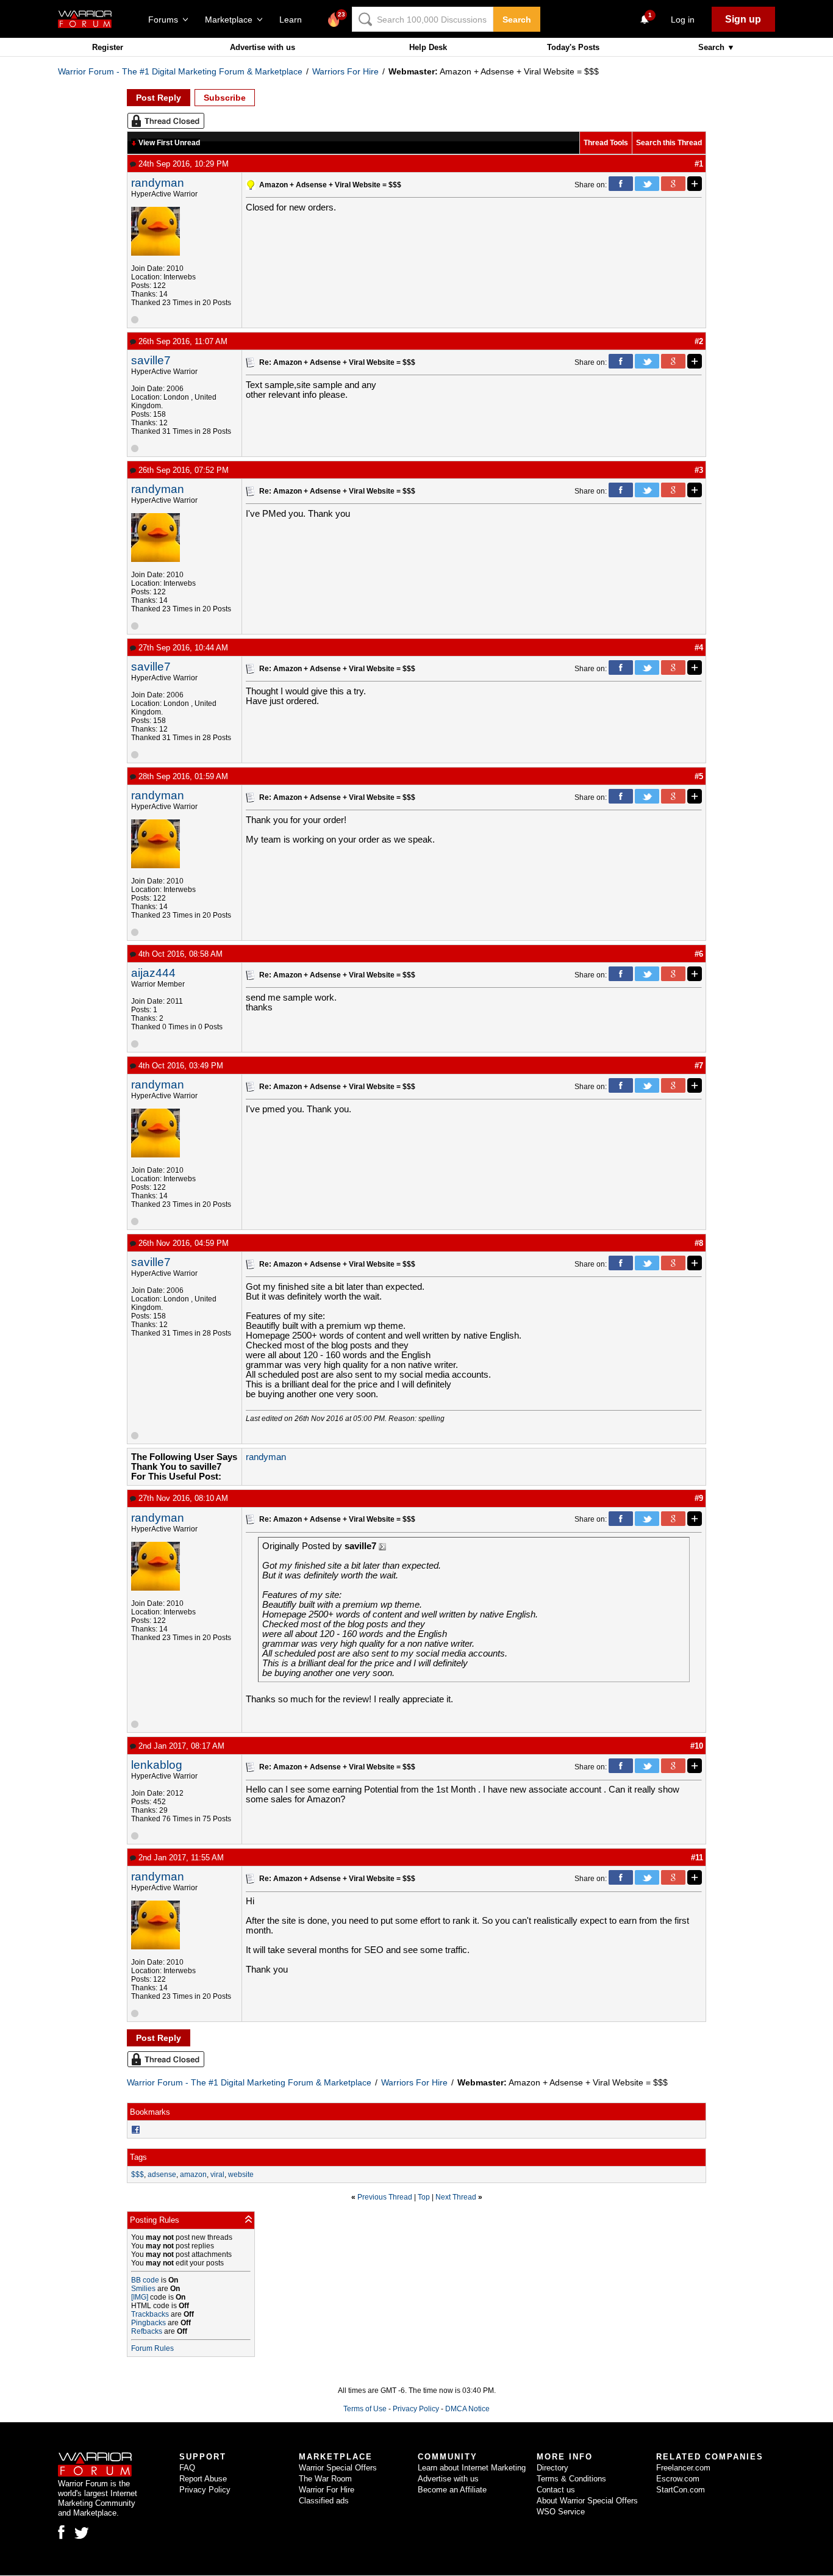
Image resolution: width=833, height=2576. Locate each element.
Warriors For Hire (345, 71)
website (241, 2175)
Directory (552, 2468)
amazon (193, 2175)
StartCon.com (681, 2490)
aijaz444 (153, 973)
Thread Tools (606, 143)
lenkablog (157, 1765)
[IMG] (140, 2297)
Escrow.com (678, 2479)
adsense (162, 2175)
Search (517, 20)
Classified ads (324, 2501)
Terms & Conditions (571, 2479)
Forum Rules (152, 2348)
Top (424, 2197)
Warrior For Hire (327, 2490)
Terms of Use (365, 2409)
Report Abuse (203, 2479)
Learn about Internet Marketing (472, 2468)
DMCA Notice (467, 2409)
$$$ (138, 2175)
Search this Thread (669, 143)
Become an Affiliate (452, 2490)
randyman (158, 183)
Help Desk (428, 47)
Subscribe (225, 98)
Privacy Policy (416, 2409)
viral (217, 2175)
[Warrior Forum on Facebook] (61, 2532)
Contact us (556, 2490)
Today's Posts (573, 47)
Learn (294, 20)
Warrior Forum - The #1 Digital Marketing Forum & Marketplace (180, 71)
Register (108, 47)
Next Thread (456, 2197)
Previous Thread (385, 2197)
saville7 (151, 360)
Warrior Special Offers (338, 2468)
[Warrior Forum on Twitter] (82, 2533)
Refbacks (147, 2331)
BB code (145, 2280)
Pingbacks (148, 2323)
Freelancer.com (683, 2468)
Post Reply (159, 98)
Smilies (143, 2289)
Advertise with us (263, 47)
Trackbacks (150, 2314)
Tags (138, 2157)
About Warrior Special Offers (587, 2501)
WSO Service (561, 2512)
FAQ (187, 2468)
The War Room (325, 2479)
